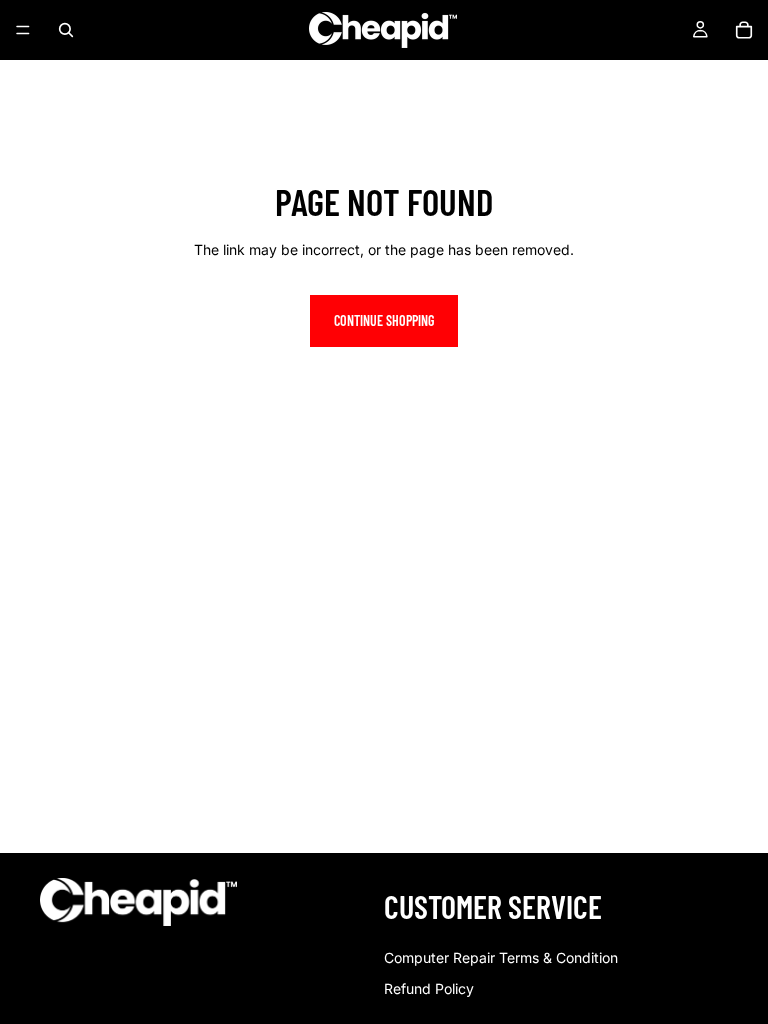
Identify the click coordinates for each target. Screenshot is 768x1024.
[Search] (66, 30)
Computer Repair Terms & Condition (501, 957)
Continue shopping (384, 320)
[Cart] (744, 30)
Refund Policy (429, 988)
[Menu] (23, 30)
